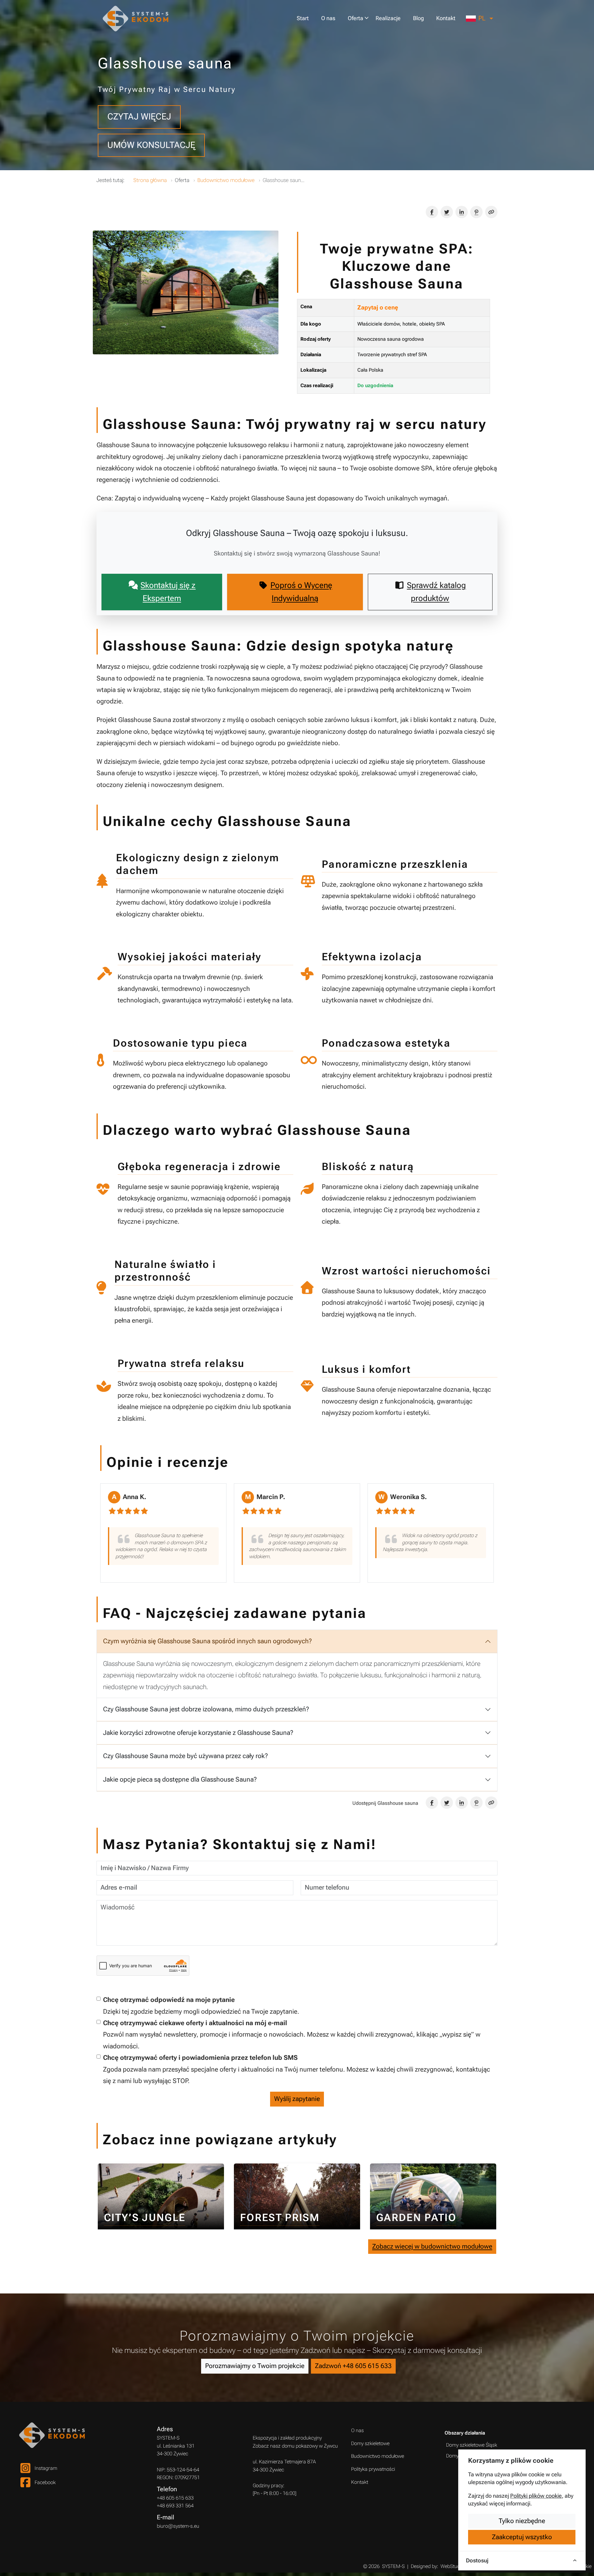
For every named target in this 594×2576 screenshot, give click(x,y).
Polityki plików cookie (536, 2496)
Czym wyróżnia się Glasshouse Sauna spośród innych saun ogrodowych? (207, 1641)
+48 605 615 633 (175, 2498)
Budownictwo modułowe (226, 180)
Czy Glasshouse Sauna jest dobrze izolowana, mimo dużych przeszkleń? (206, 1709)
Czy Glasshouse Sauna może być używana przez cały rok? (185, 1756)
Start (303, 18)
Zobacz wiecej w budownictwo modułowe (432, 2246)
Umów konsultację (151, 145)
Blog (418, 18)
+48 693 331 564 (175, 2506)
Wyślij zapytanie (297, 2099)
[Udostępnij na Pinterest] (476, 212)
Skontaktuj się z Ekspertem (168, 592)
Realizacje (388, 18)
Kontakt (446, 18)
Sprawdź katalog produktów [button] (436, 592)
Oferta (355, 18)
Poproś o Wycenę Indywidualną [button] (301, 592)
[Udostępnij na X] (447, 212)
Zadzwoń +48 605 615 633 (353, 2366)
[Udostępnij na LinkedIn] (462, 212)
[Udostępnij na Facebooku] (432, 212)
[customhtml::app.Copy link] (491, 212)
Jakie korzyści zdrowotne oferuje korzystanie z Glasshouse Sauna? (198, 1733)
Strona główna (150, 180)
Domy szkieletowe (370, 2443)
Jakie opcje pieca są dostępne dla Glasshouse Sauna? (180, 1779)
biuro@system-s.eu (178, 2526)
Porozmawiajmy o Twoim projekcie (255, 2366)
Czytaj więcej (139, 117)
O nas (328, 18)
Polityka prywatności (373, 2469)
